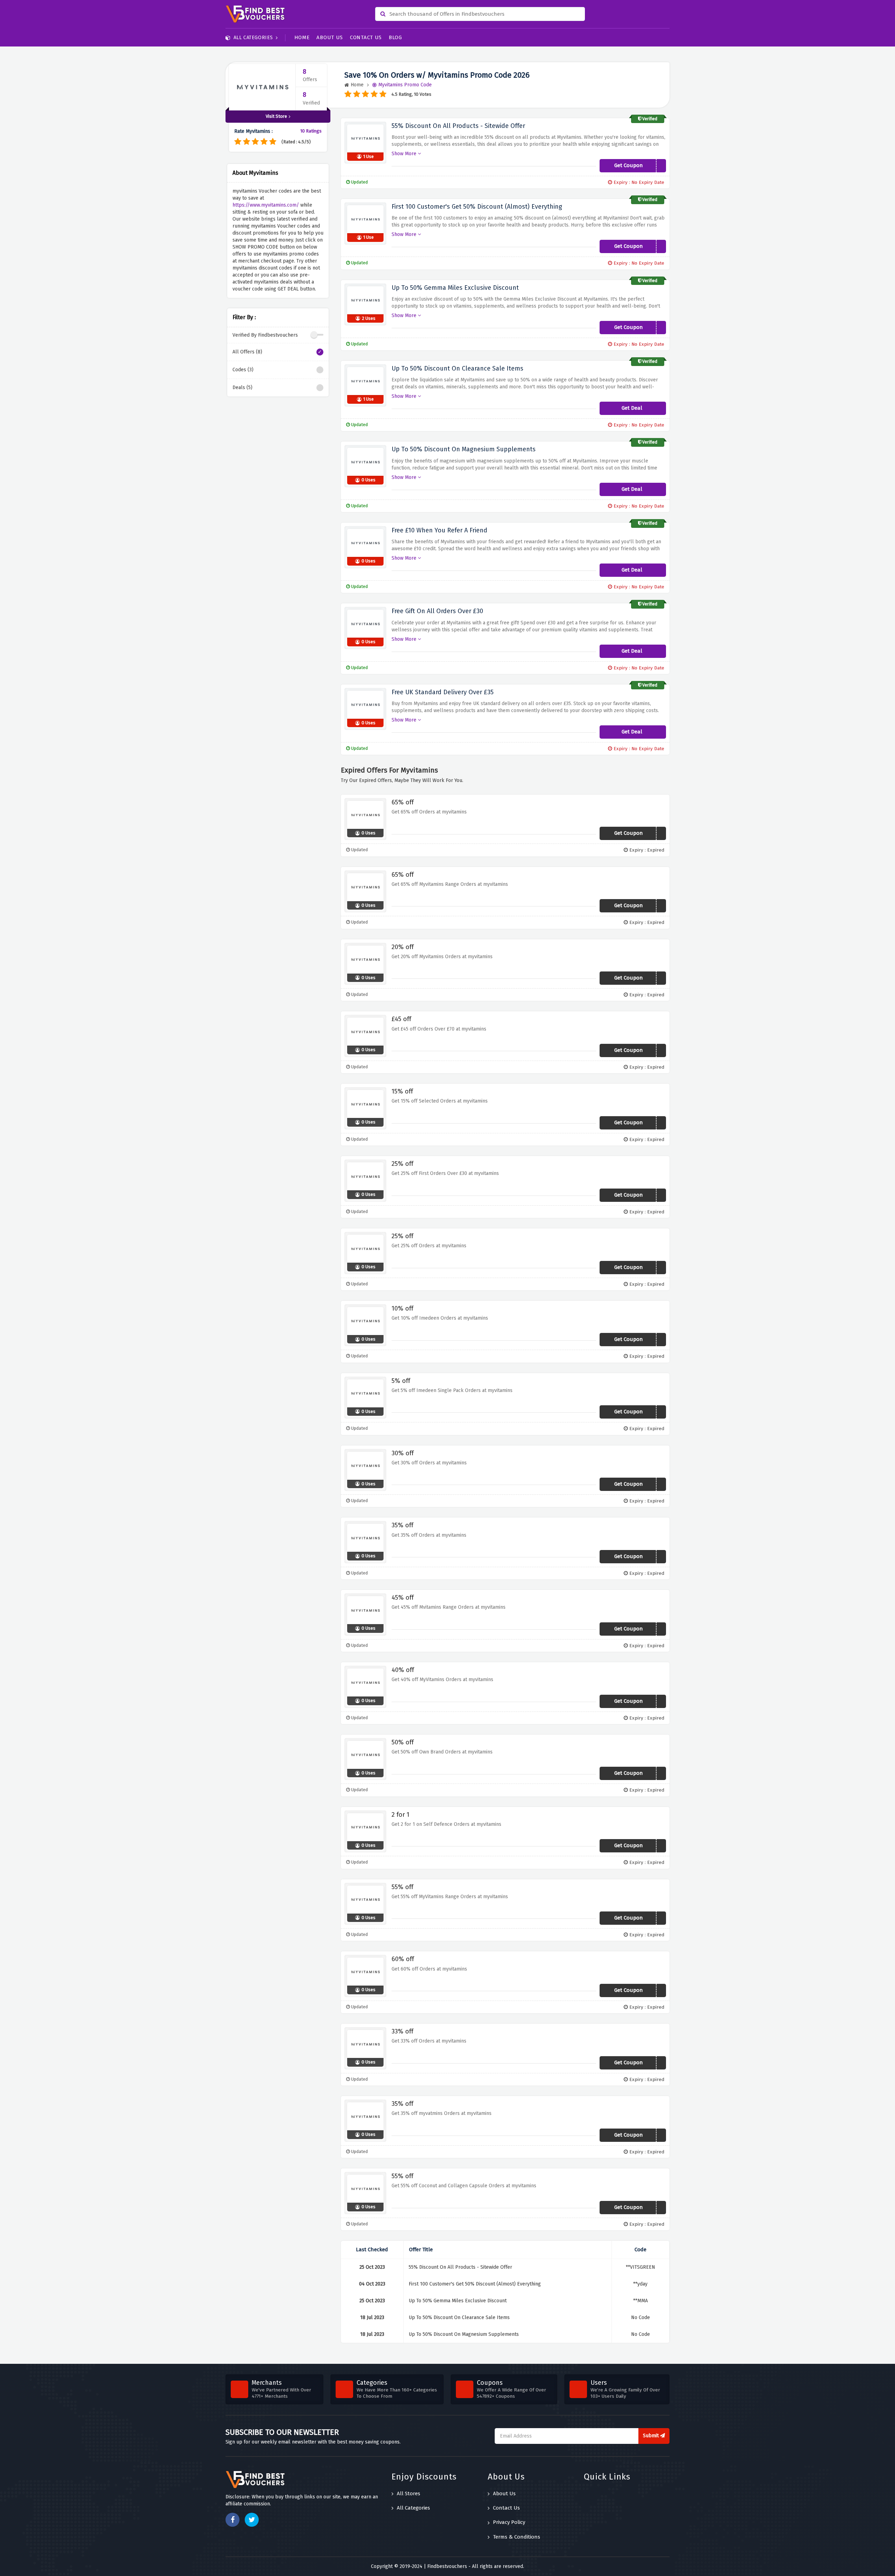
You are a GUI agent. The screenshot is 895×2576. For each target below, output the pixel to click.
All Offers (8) (247, 352)
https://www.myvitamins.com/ (266, 205)
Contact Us (366, 37)
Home (302, 37)
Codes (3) (243, 370)
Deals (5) (242, 388)
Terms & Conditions (517, 2537)
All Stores (409, 2494)
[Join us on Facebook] (232, 2520)
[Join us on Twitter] (252, 2520)
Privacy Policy (509, 2522)
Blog (395, 37)
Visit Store (276, 116)
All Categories (253, 38)
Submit (651, 2436)
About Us (330, 37)
